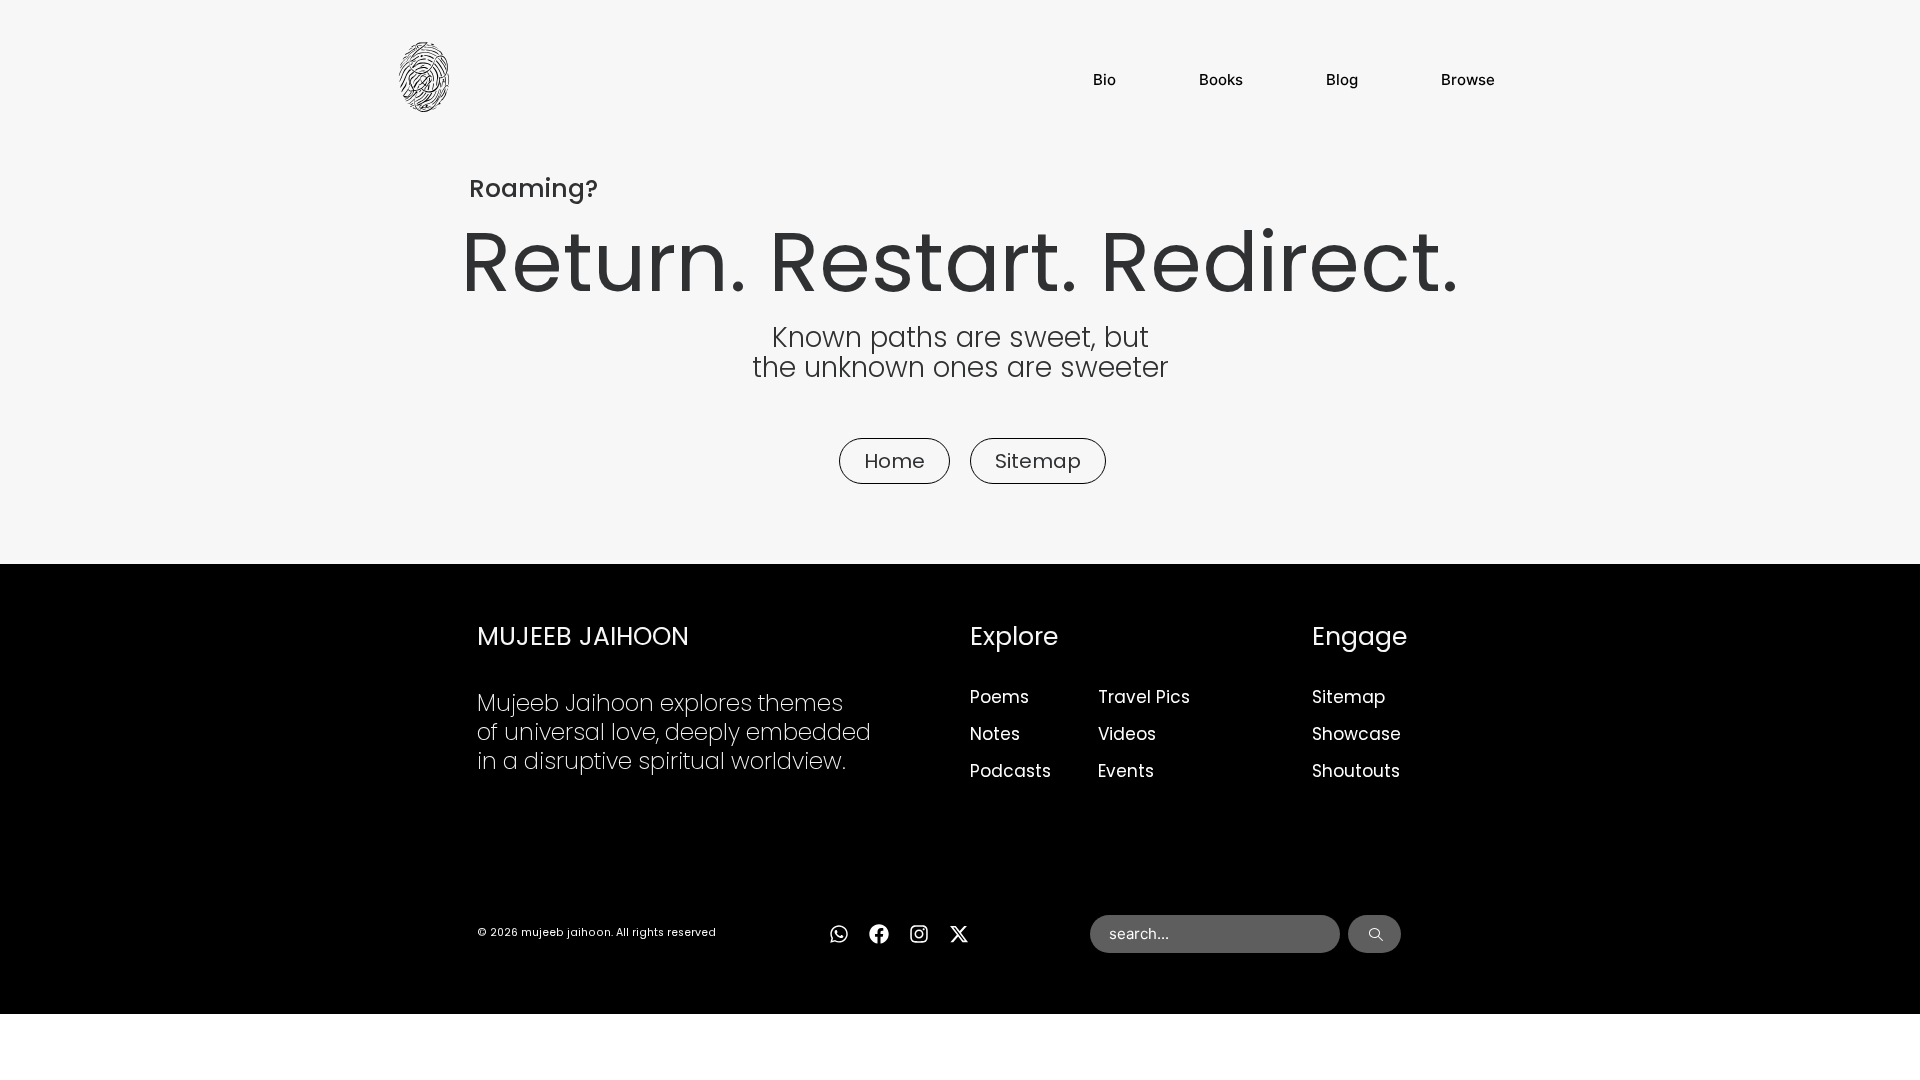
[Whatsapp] (839, 934)
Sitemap (1348, 697)
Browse (1468, 79)
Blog (1342, 79)
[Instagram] (919, 934)
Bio (1104, 79)
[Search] (1374, 934)
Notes (995, 734)
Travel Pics (1144, 697)
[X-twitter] (959, 934)
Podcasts (1010, 771)
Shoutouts (1356, 771)
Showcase (1356, 734)
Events (1126, 771)
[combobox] (1215, 934)
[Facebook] (879, 934)
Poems (999, 697)
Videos (1127, 734)
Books (1221, 79)
